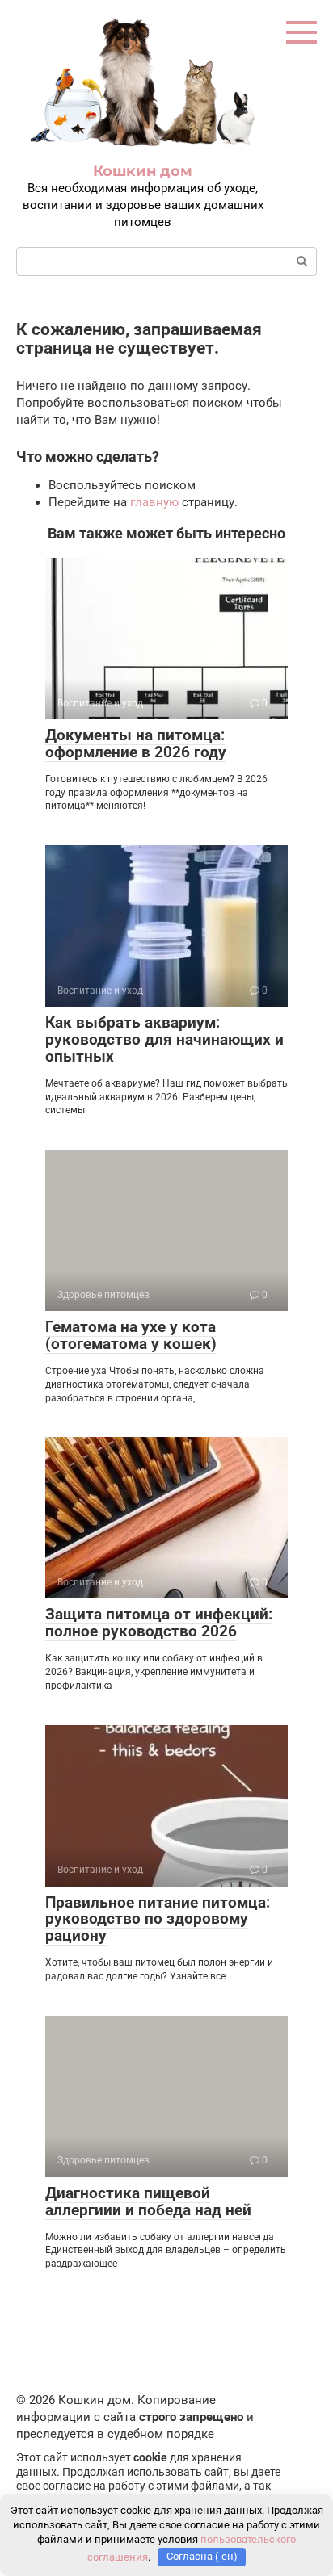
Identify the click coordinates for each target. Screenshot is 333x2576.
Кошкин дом (143, 171)
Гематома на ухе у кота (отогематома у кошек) (131, 1335)
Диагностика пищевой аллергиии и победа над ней (148, 2201)
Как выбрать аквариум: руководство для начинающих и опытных (164, 1039)
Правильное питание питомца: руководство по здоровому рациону (158, 1919)
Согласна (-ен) (202, 2556)
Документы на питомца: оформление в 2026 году (136, 743)
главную (154, 502)
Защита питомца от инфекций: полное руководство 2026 (159, 1623)
